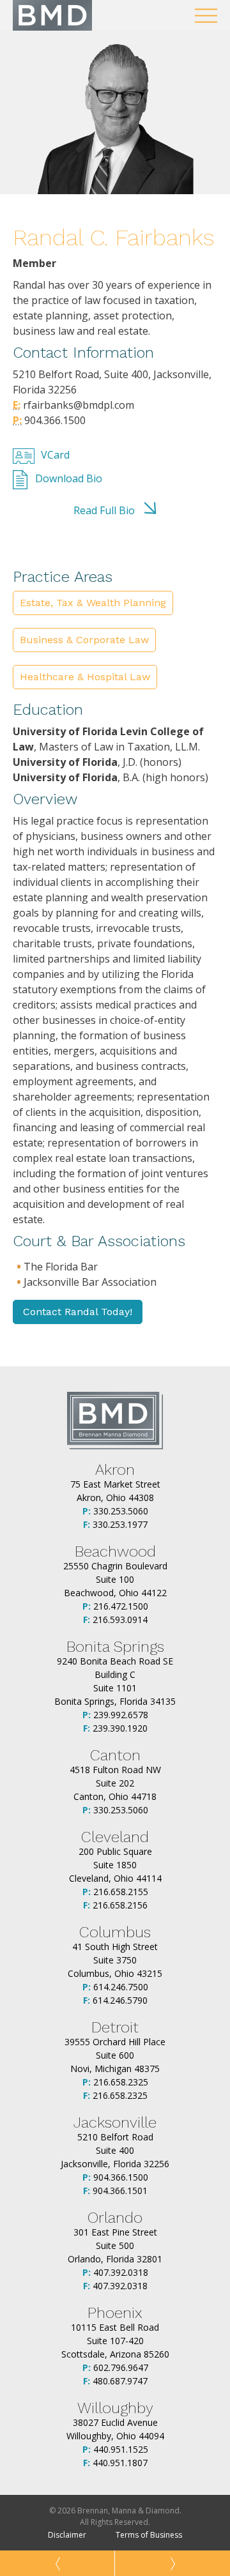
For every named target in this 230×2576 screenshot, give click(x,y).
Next (172, 2563)
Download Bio (69, 478)
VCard (55, 455)
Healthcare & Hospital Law (85, 677)
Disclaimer (67, 2535)
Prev (57, 2563)
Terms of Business (149, 2535)
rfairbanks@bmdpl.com (77, 405)
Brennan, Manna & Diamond (52, 15)
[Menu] (206, 16)
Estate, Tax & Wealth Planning (93, 603)
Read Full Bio (104, 510)
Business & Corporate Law (84, 640)
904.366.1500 (54, 420)
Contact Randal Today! (78, 1312)
